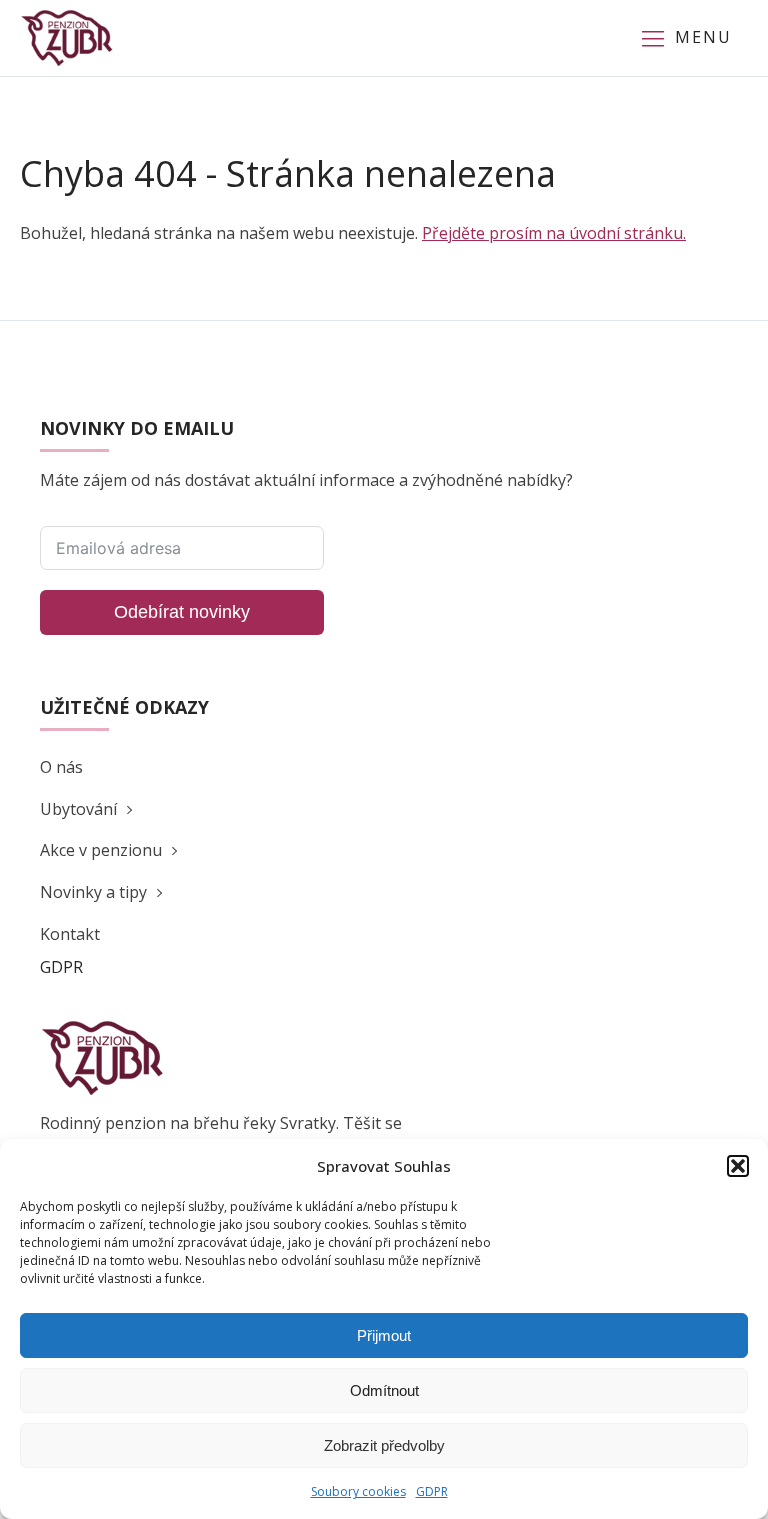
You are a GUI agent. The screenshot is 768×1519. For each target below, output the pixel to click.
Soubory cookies (358, 1491)
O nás (61, 767)
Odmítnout (384, 1390)
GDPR (432, 1491)
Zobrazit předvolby (384, 1445)
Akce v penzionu (101, 850)
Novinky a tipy (93, 892)
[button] (738, 1166)
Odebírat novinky (182, 612)
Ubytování (78, 809)
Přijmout (384, 1335)
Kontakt (70, 934)
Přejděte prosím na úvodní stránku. (554, 233)
